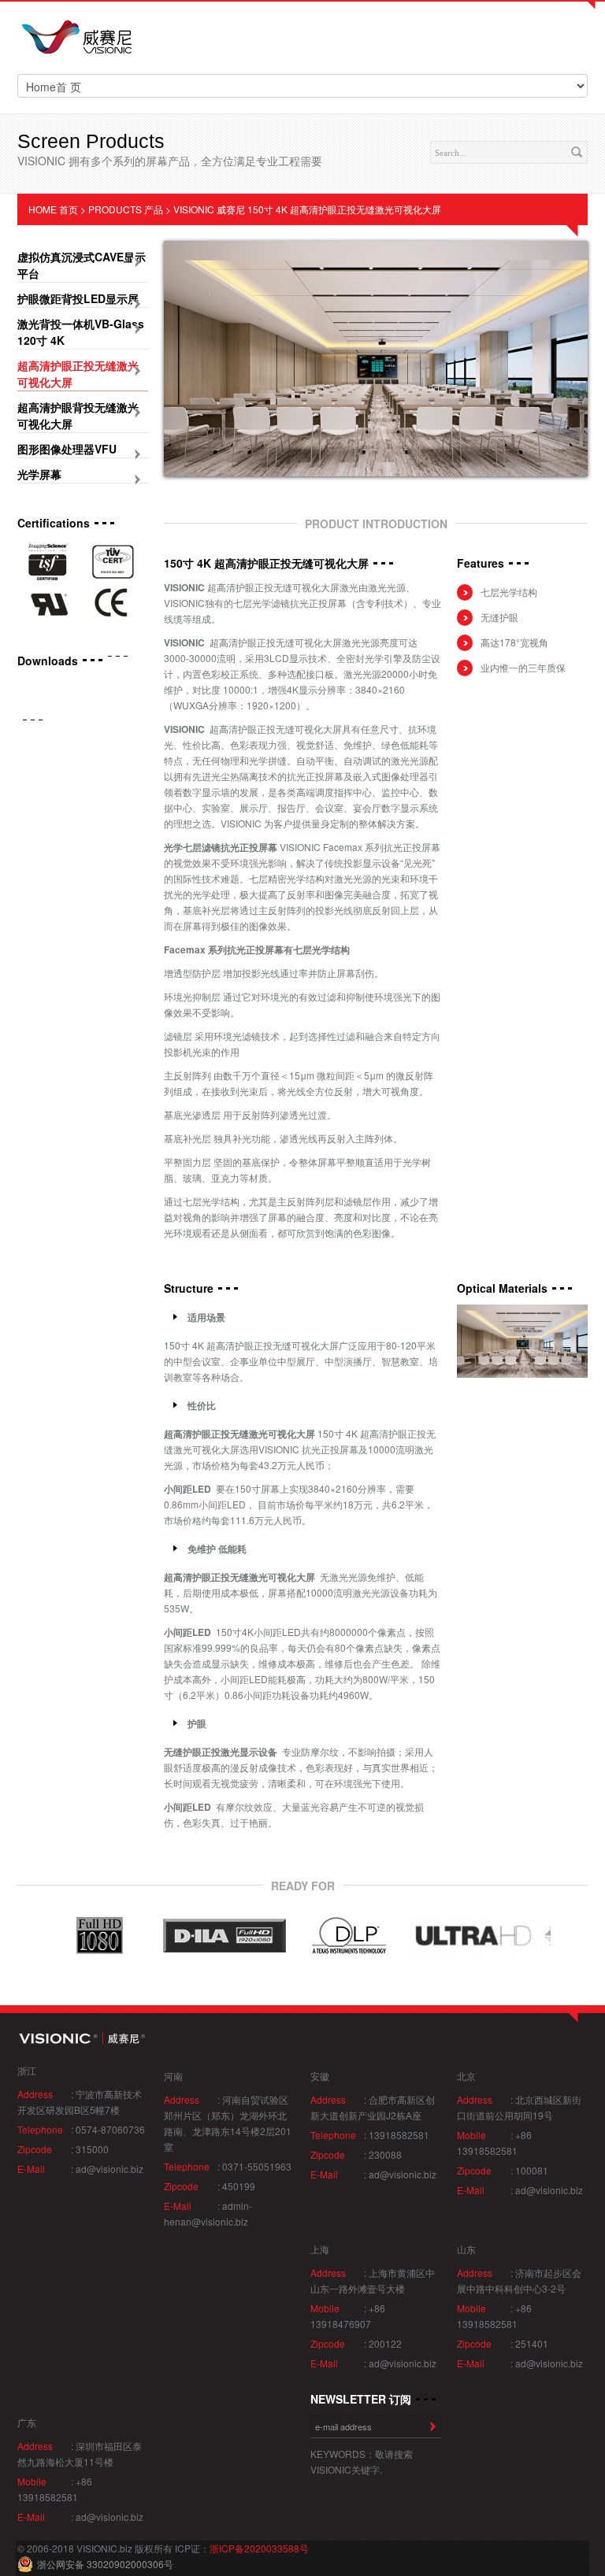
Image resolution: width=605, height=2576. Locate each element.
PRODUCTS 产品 (126, 209)
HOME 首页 (53, 209)
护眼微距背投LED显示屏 (78, 298)
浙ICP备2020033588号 (259, 2548)
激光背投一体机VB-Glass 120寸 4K (81, 332)
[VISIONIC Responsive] (83, 2038)
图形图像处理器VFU (67, 449)
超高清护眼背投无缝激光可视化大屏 (78, 415)
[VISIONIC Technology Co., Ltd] (76, 39)
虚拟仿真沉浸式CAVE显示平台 (82, 265)
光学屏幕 (39, 474)
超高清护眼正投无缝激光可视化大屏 (78, 374)
